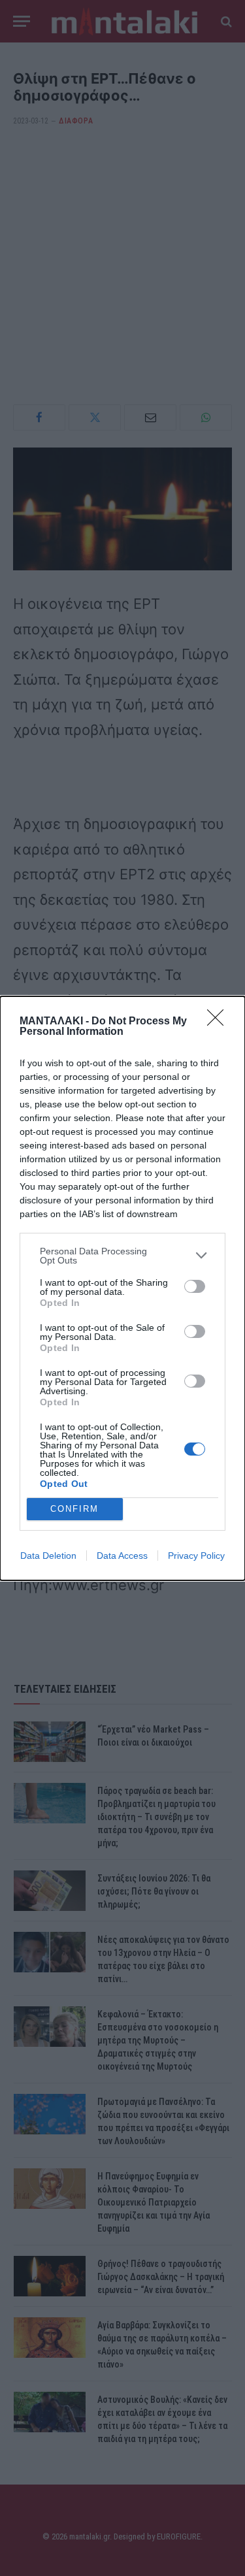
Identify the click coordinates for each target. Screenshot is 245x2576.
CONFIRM (74, 1509)
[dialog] (122, 1288)
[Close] (220, 1022)
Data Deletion (48, 1556)
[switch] (195, 1286)
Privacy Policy (196, 1556)
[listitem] (122, 1256)
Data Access (122, 1556)
